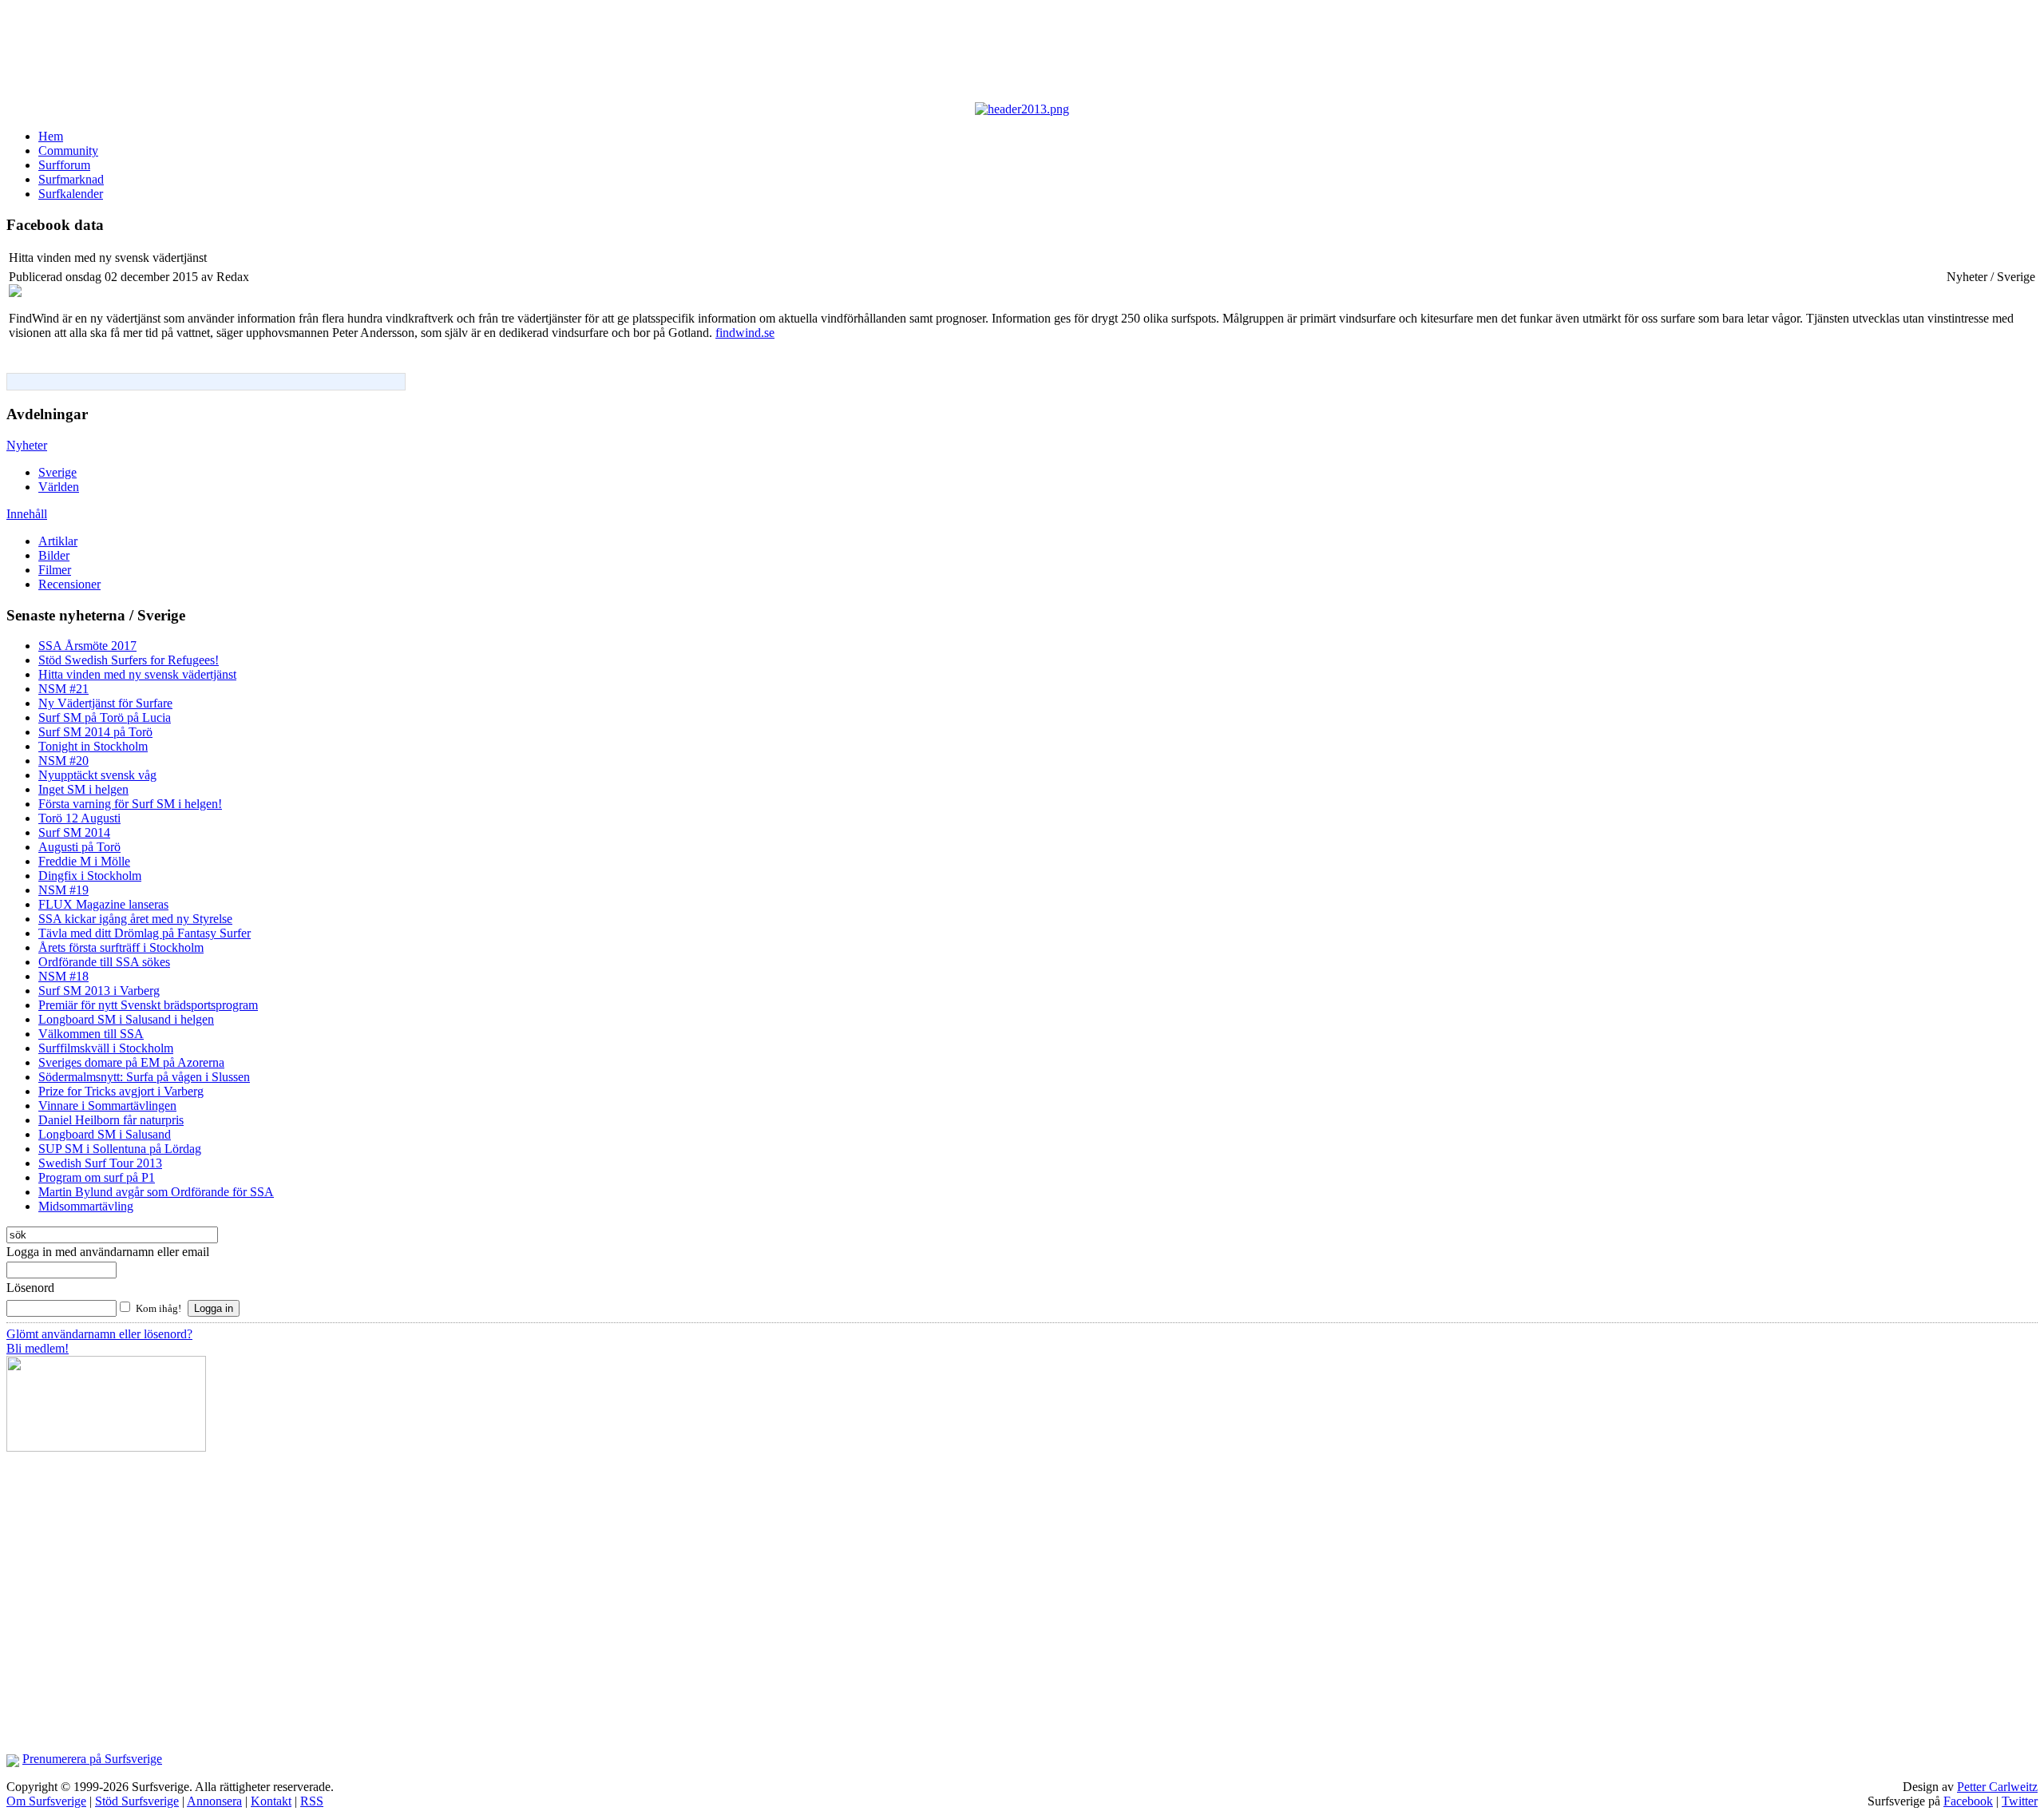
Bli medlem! (38, 1348)
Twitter (2020, 1801)
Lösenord (30, 1288)
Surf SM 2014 (74, 832)
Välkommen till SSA (91, 1034)
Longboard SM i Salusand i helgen (126, 1019)
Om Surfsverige (46, 1801)
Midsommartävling (86, 1206)
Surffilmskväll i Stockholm (106, 1048)
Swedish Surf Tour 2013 (100, 1163)
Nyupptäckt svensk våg (97, 775)
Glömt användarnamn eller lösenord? (99, 1334)
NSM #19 (63, 890)
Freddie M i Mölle (84, 861)
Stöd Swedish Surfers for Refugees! (129, 660)
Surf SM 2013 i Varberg (99, 991)
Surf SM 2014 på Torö (95, 732)
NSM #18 (63, 976)
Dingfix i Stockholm (90, 876)
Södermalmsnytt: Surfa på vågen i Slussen (144, 1077)
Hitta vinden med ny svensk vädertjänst (137, 674)
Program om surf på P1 (97, 1177)
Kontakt (271, 1801)
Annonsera (214, 1801)
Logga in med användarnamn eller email (108, 1252)
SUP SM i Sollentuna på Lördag (120, 1149)
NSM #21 (63, 689)
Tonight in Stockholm (93, 746)
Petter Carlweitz (1997, 1787)
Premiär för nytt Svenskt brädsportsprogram (148, 1005)
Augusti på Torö (79, 847)
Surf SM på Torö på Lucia (105, 717)
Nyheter (27, 445)
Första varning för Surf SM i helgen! (130, 804)
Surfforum (64, 165)
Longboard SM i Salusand (105, 1134)
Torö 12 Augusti (79, 818)
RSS (312, 1801)
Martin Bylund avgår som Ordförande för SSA (156, 1192)
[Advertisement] (398, 54)
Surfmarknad (71, 179)
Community (68, 151)
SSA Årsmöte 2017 (87, 646)
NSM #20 (63, 761)
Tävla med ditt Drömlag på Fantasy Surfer (145, 933)
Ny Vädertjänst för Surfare (105, 703)
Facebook (1968, 1801)
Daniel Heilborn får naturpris (111, 1120)
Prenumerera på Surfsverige (92, 1759)
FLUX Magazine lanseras (103, 904)
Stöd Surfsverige (137, 1801)
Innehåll (27, 514)
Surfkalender (71, 194)
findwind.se (745, 333)
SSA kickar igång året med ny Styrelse (135, 919)
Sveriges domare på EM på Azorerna (131, 1062)
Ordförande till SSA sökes (104, 962)
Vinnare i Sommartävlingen (107, 1106)
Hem (51, 136)
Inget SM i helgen (83, 789)
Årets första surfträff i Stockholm (121, 947)
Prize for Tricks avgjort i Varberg (121, 1091)
